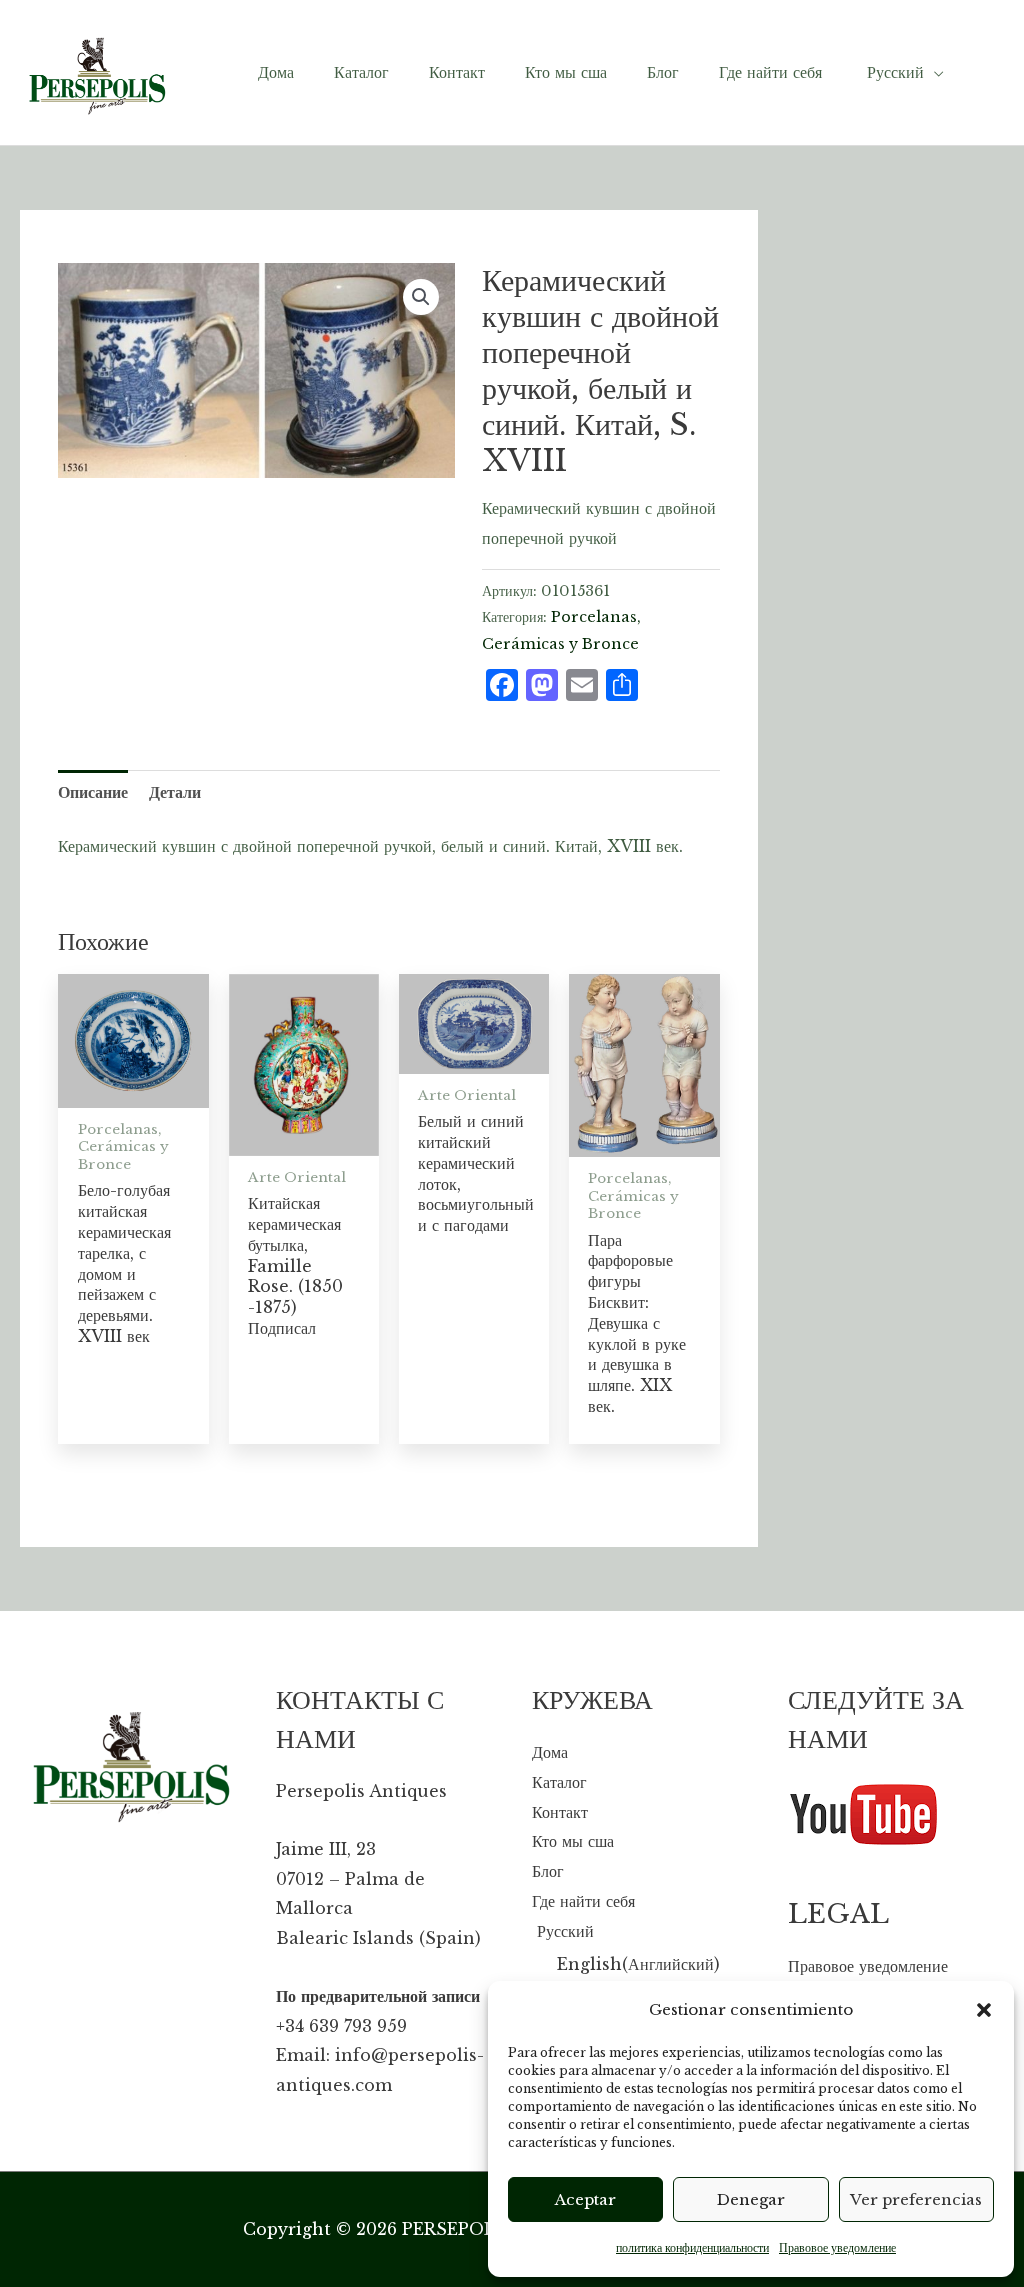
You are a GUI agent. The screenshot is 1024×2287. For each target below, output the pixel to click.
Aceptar (585, 2199)
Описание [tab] (93, 792)
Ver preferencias (916, 2199)
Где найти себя (583, 1901)
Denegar (751, 2199)
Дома (550, 1752)
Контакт (560, 1812)
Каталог (559, 1782)
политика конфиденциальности (692, 2247)
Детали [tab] (175, 792)
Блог (548, 1871)
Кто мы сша (573, 1841)
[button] (984, 2010)
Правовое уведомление (837, 2247)
